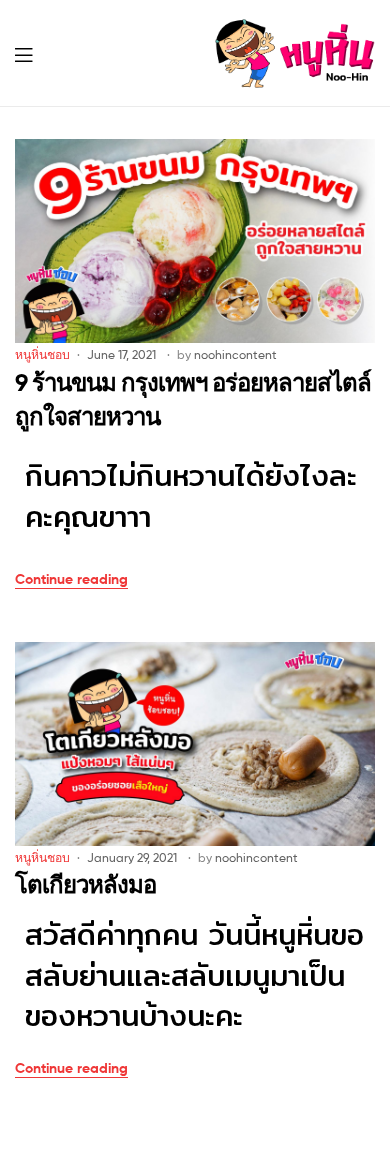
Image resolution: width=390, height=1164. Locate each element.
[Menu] (36, 53)
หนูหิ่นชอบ (42, 354)
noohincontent (235, 354)
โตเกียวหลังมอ (85, 884)
